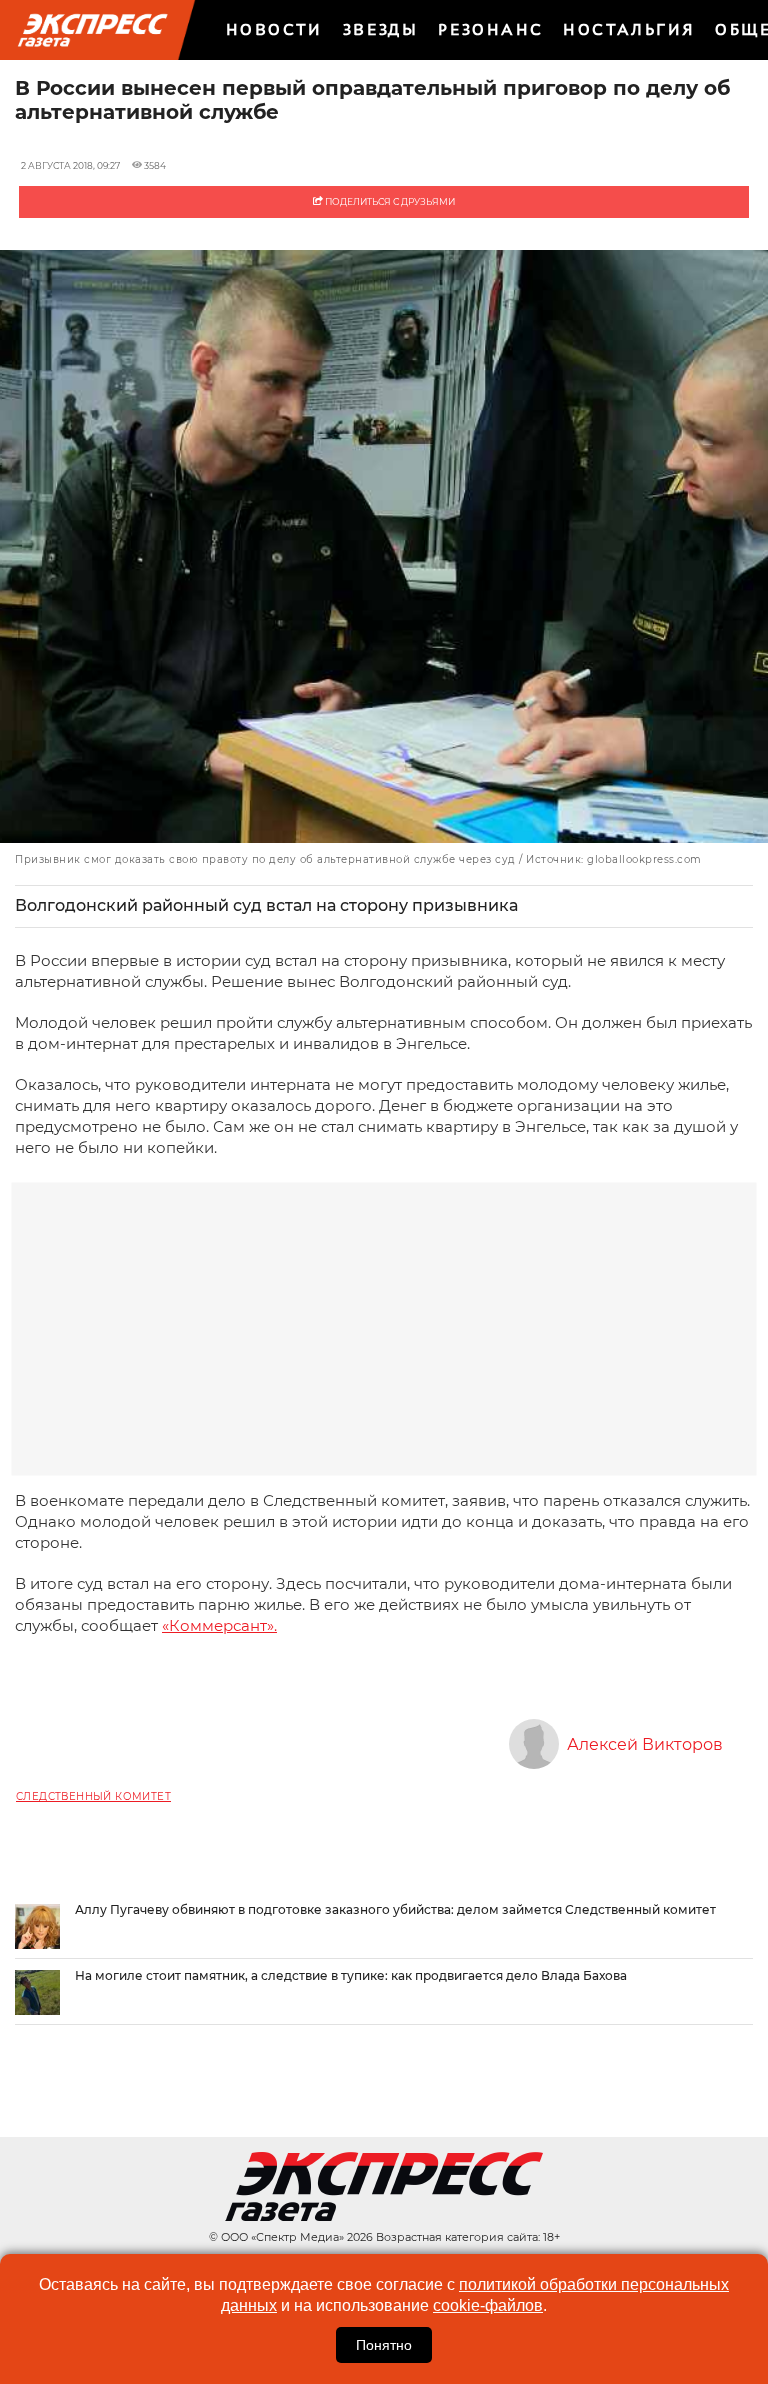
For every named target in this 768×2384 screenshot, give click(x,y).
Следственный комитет (93, 1796)
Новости (274, 29)
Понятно (384, 2345)
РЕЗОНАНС (490, 29)
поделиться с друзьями (389, 201)
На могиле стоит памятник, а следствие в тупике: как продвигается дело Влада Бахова (351, 1975)
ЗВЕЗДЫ (380, 29)
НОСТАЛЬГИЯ (629, 29)
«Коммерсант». (219, 1625)
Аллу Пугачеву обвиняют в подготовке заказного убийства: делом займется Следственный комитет (395, 1909)
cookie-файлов (488, 2305)
